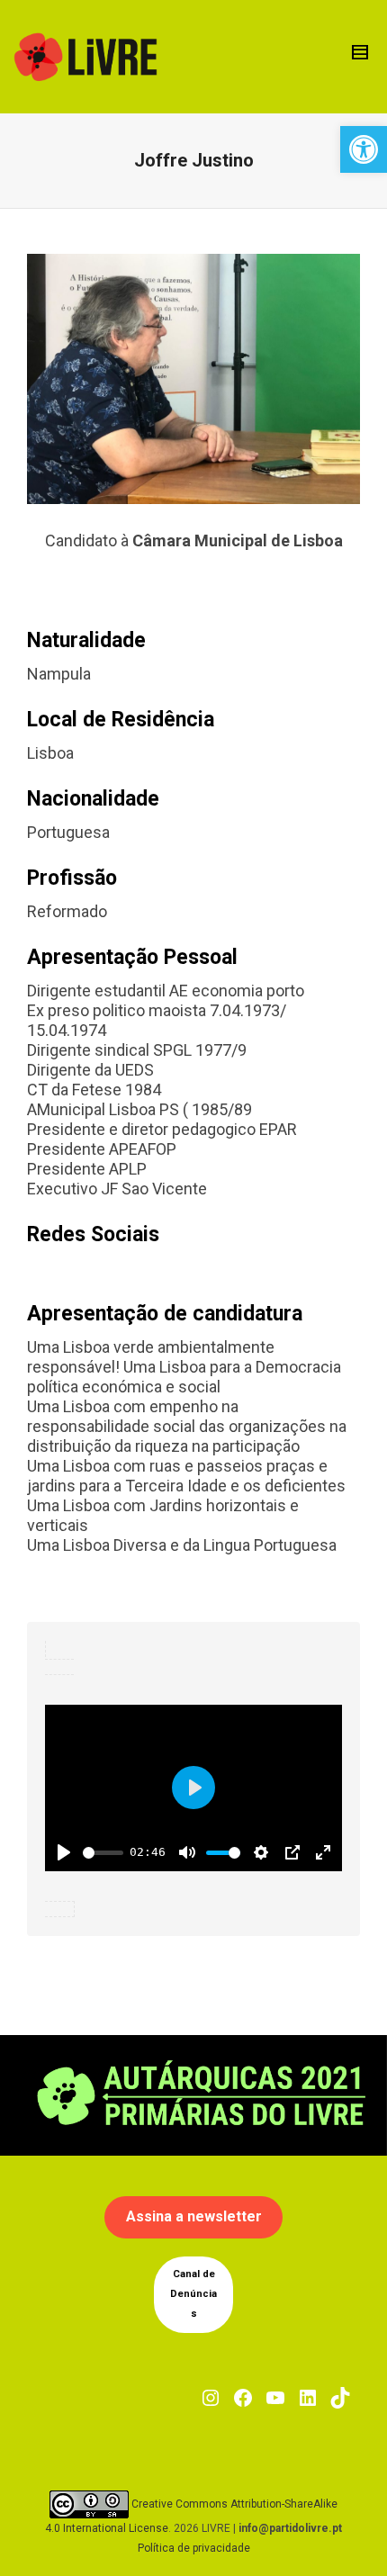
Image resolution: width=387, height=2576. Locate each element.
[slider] (103, 1853)
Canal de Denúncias (193, 2294)
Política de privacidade (194, 2548)
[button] (364, 149)
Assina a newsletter (194, 2216)
